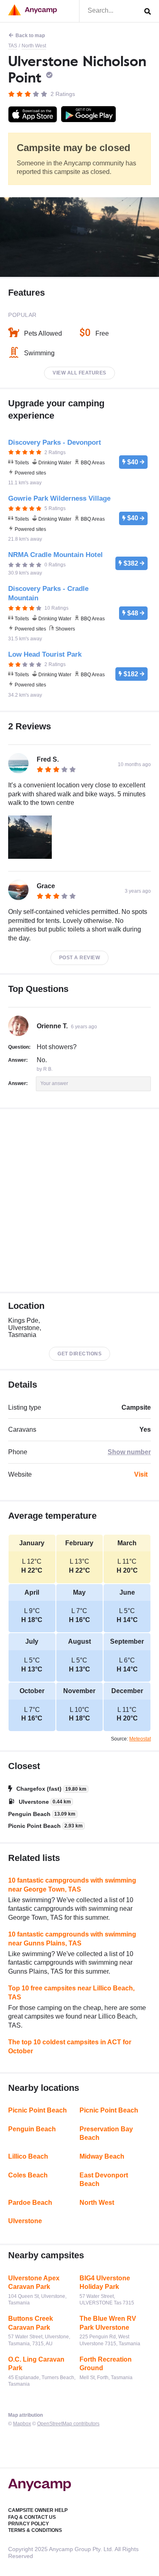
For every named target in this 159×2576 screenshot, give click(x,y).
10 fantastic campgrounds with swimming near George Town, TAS (72, 1885)
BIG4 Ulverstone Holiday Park (105, 2283)
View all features (79, 373)
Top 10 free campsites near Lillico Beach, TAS (71, 1993)
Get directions (79, 1354)
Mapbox (22, 2424)
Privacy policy (29, 2524)
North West (34, 46)
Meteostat (140, 1739)
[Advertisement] (79, 1200)
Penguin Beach (32, 2129)
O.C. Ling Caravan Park (36, 2364)
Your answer (54, 1083)
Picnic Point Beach (38, 2110)
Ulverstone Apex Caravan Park (34, 2283)
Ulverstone (25, 2221)
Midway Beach (102, 2156)
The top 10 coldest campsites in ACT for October (70, 2047)
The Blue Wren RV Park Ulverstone (108, 2323)
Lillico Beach (28, 2156)
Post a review (80, 958)
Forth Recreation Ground (106, 2364)
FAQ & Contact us (32, 2517)
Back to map (30, 36)
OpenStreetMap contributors (68, 2424)
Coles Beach (28, 2175)
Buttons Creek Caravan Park (31, 2323)
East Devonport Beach (104, 2180)
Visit (141, 1474)
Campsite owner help (38, 2510)
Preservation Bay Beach (106, 2134)
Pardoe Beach (30, 2203)
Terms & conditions (35, 2530)
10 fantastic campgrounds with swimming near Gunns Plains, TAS (72, 1939)
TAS (13, 46)
